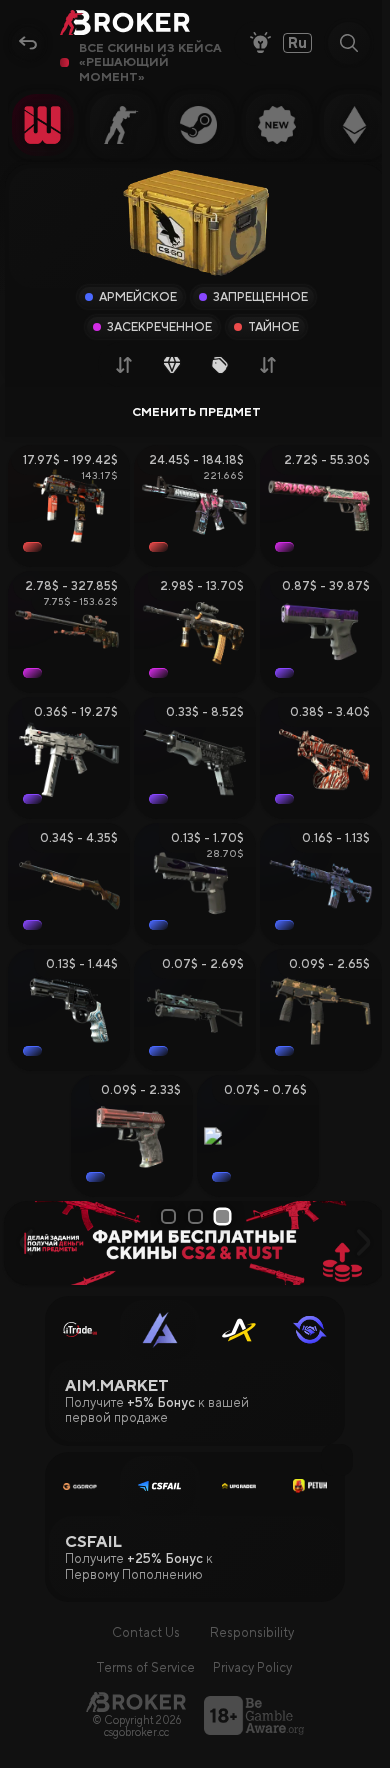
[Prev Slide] (26, 1243)
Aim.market (117, 1385)
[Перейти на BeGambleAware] (254, 1715)
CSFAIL (93, 1541)
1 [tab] (169, 1216)
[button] (337, 1460)
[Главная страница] (136, 1701)
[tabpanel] (195, 1242)
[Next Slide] (363, 1243)
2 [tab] (197, 1216)
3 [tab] (224, 1216)
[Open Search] (349, 43)
